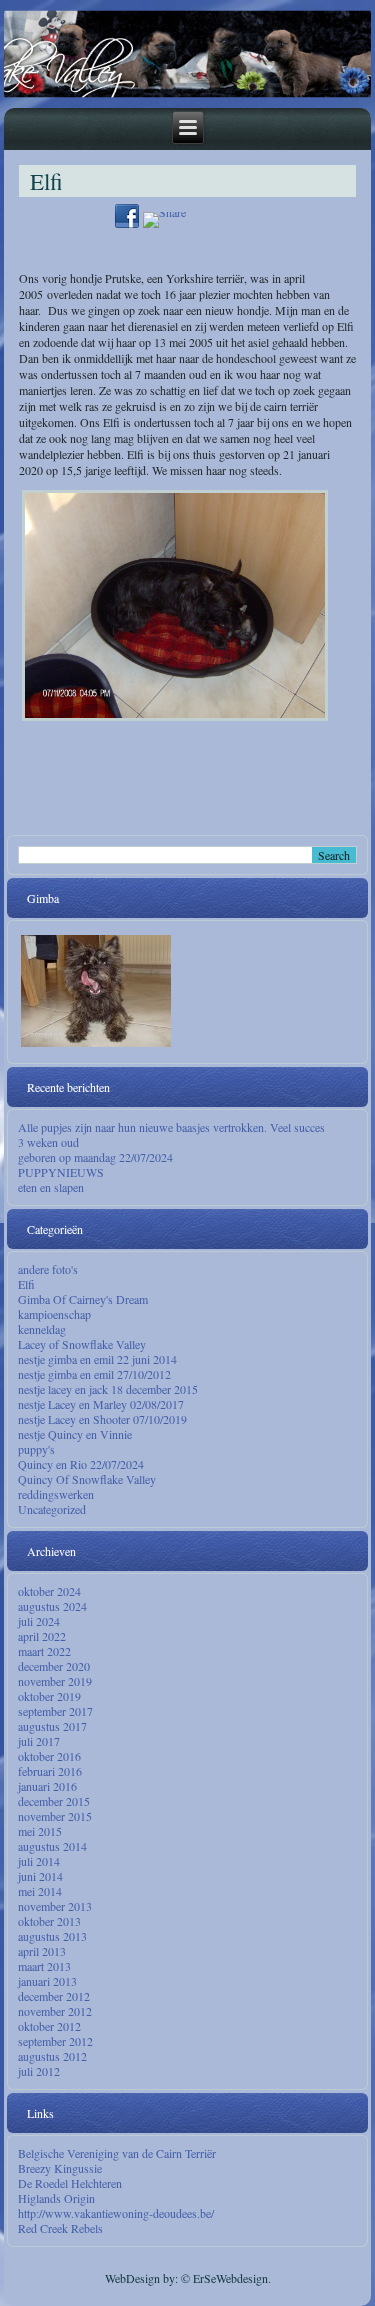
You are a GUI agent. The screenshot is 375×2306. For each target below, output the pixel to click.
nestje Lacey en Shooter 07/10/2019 (102, 1419)
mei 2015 (40, 1831)
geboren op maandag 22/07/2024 (95, 1157)
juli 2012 (39, 2071)
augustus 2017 (52, 1726)
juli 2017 (39, 1741)
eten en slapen (51, 1187)
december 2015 (54, 1801)
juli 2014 (39, 1861)
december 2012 (54, 1996)
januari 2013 (47, 1981)
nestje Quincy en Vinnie (75, 1434)
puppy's (36, 1449)
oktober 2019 (49, 1696)
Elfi (26, 1284)
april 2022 (42, 1636)
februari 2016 (50, 1771)
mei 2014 (40, 1891)
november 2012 (55, 2011)
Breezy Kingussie (60, 2168)
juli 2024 (39, 1621)
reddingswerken (56, 1494)
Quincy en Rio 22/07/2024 (81, 1464)
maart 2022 (44, 1651)
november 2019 (55, 1681)
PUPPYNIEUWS (61, 1172)
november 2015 (55, 1816)
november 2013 (55, 1906)
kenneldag (42, 1329)
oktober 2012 (49, 2026)
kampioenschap (54, 1314)
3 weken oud (48, 1142)
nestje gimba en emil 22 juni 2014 (97, 1359)
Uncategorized (52, 1509)
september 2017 (55, 1711)
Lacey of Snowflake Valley (82, 1344)
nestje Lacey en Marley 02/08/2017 (101, 1404)
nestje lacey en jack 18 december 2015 (108, 1389)
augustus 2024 (52, 1606)
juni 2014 (40, 1876)
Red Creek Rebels (60, 2228)
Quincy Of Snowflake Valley (87, 1479)
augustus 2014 (52, 1846)
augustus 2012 (52, 2056)
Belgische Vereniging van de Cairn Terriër (117, 2153)
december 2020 (54, 1666)
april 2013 (42, 1951)
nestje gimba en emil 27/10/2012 (94, 1374)
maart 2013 (44, 1966)
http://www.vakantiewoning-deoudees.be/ (116, 2213)
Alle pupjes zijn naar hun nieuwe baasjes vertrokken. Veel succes (171, 1127)
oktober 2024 (49, 1591)
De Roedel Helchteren (70, 2183)
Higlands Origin (56, 2198)
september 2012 (55, 2041)
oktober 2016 (49, 1756)
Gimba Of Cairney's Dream (83, 1299)
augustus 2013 (52, 1936)
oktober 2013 (49, 1921)
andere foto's (48, 1269)
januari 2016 (47, 1786)
